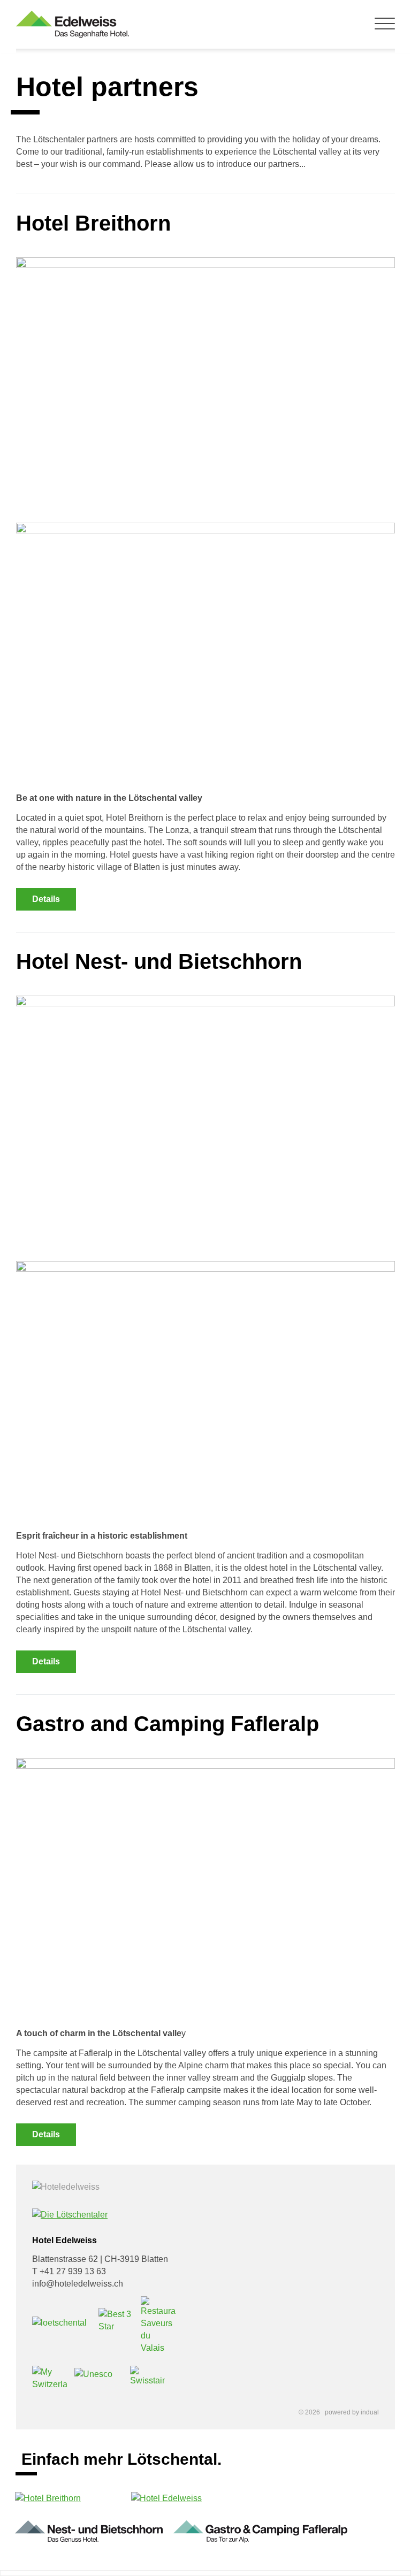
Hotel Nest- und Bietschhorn (159, 961)
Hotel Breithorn (93, 223)
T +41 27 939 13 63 (69, 2271)
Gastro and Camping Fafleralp (168, 1724)
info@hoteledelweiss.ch (78, 2284)
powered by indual (352, 2412)
